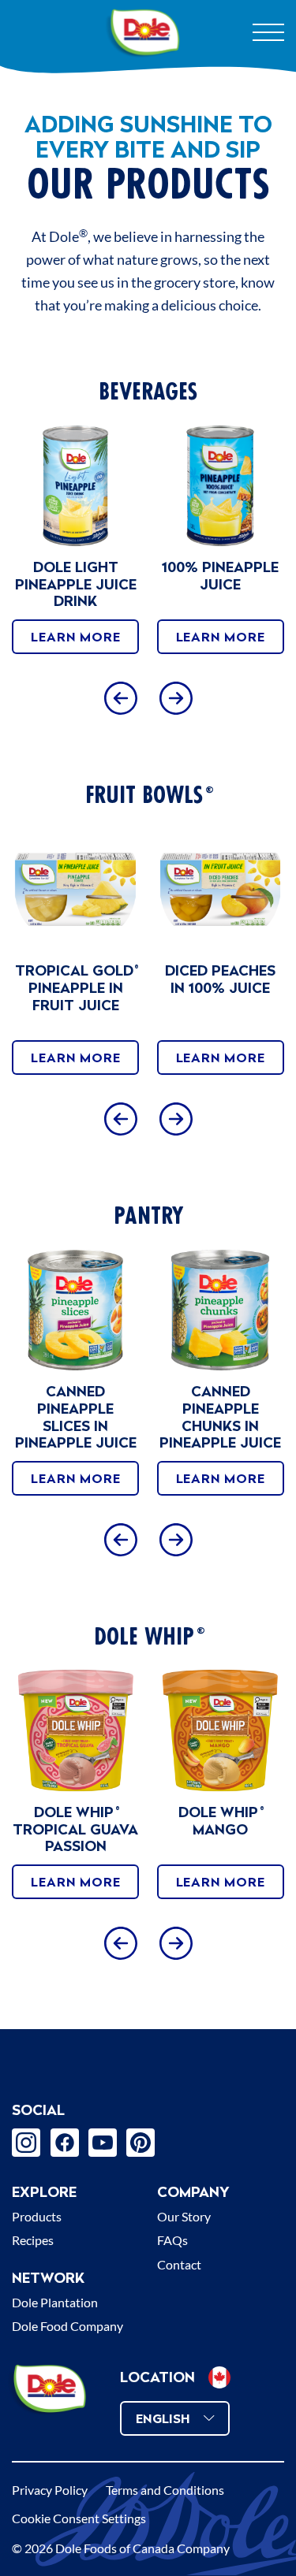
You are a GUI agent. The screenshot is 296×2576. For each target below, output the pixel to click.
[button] (219, 2377)
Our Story (184, 2216)
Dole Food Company (67, 2326)
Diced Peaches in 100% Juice (220, 979)
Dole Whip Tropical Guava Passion (75, 1829)
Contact (179, 2264)
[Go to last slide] (120, 698)
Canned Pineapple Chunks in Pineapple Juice (220, 1417)
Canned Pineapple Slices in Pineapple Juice (76, 1417)
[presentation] (75, 486)
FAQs (172, 2240)
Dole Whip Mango (220, 1821)
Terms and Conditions (165, 2490)
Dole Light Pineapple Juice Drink (76, 584)
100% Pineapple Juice (220, 576)
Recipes (33, 2240)
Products (37, 2216)
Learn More (75, 637)
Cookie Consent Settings (79, 2518)
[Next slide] (176, 698)
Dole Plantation (55, 2302)
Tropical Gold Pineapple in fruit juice (76, 987)
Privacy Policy (50, 2490)
